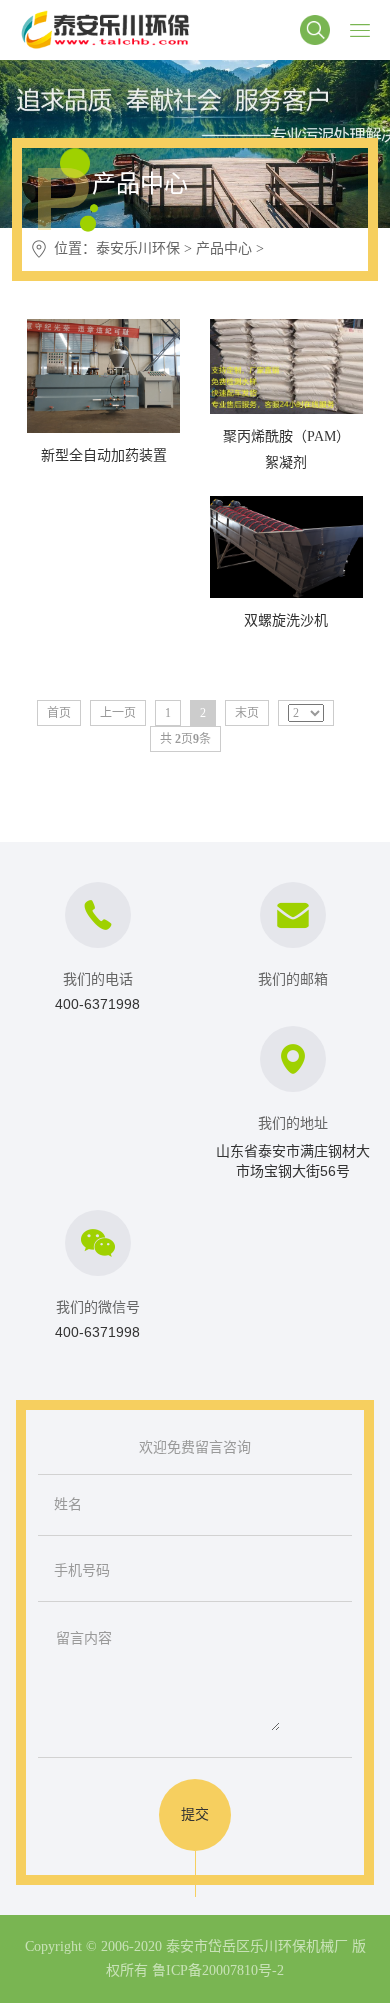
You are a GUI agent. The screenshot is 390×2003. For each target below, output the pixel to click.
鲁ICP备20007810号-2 (218, 1970)
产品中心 (224, 248)
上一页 (118, 713)
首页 (59, 713)
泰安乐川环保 (138, 248)
